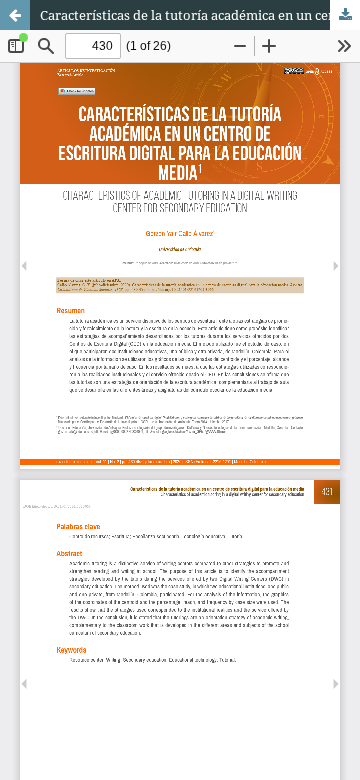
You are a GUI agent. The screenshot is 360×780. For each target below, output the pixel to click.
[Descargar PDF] (345, 15)
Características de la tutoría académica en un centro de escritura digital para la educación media (200, 15)
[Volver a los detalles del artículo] (15, 15)
